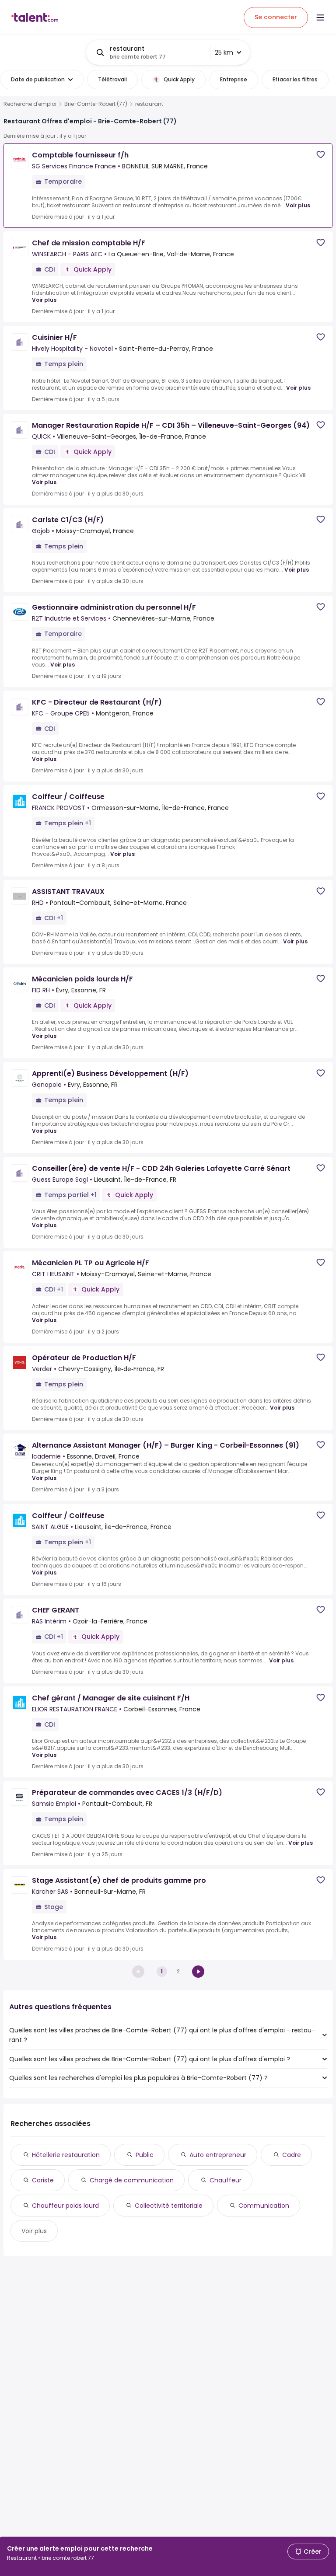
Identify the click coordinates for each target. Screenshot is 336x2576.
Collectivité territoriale (169, 2206)
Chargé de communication (132, 2180)
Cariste (43, 2180)
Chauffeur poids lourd (65, 2206)
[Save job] (321, 155)
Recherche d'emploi (30, 104)
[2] (198, 1972)
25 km (224, 52)
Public (145, 2155)
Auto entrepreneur (218, 2155)
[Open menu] (320, 17)
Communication (264, 2206)
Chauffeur (226, 2180)
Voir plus (298, 205)
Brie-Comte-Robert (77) (96, 104)
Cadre (292, 2155)
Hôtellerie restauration (66, 2155)
